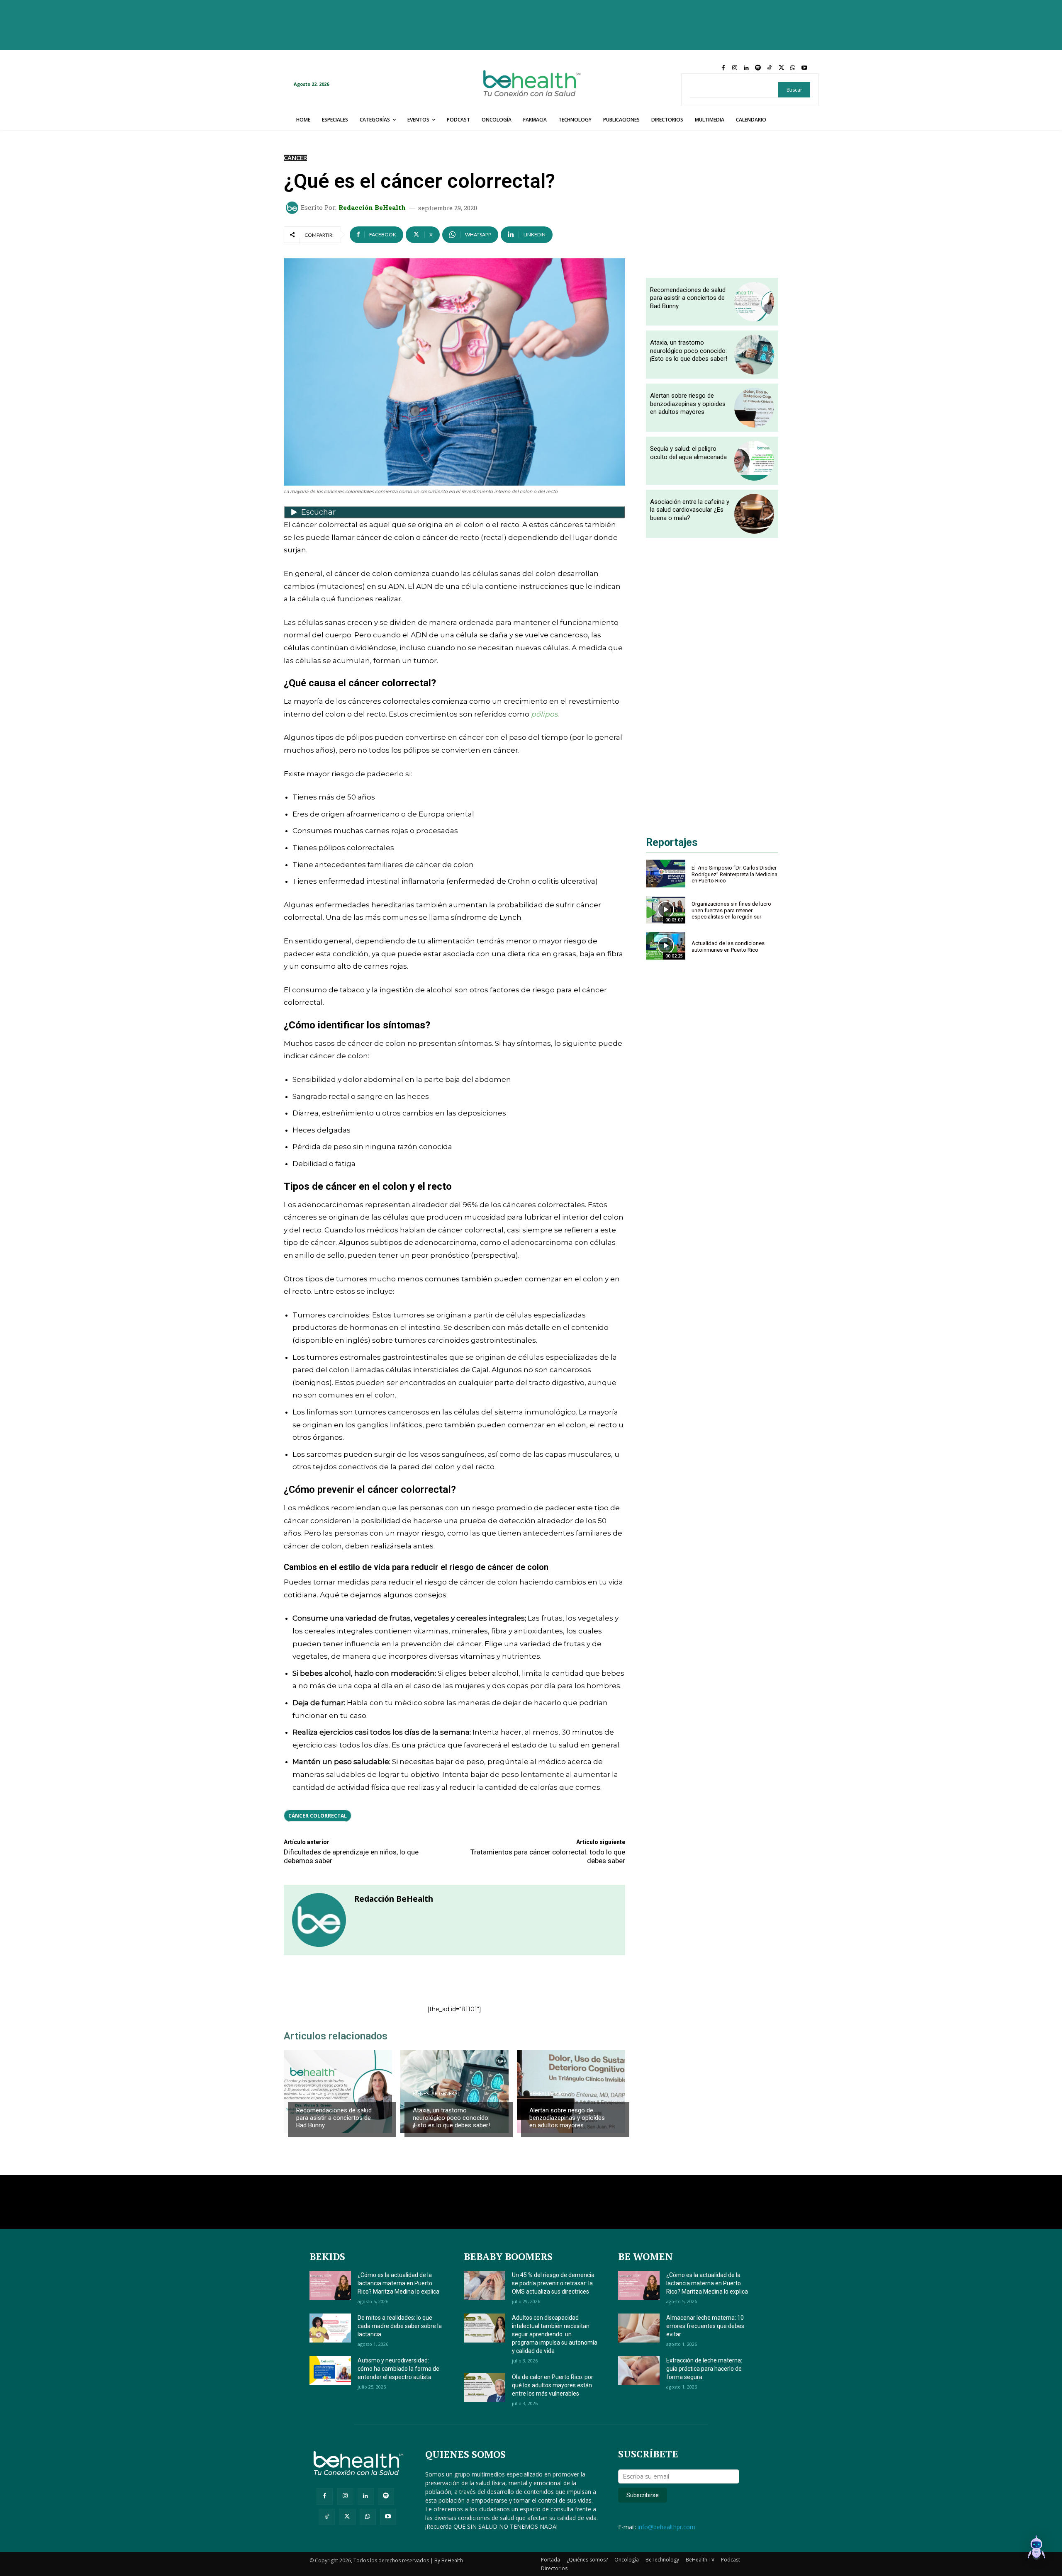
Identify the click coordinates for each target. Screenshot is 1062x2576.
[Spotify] (758, 68)
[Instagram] (735, 68)
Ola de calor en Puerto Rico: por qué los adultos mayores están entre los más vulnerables (553, 2385)
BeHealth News (316, 2094)
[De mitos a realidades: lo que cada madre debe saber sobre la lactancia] (330, 2328)
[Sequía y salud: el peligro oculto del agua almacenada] (754, 461)
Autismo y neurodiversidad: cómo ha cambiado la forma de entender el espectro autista (398, 2369)
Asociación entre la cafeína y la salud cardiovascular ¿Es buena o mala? (690, 510)
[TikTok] (770, 68)
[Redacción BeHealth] (293, 208)
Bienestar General (436, 2094)
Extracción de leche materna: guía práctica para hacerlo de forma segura (704, 2369)
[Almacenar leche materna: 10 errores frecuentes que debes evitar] (639, 2328)
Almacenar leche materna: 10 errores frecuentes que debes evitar (705, 2326)
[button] (1036, 2549)
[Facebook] (723, 68)
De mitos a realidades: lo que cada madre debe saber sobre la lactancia (400, 2326)
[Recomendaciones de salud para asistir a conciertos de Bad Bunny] (338, 2092)
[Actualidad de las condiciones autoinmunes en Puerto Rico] (666, 946)
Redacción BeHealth (372, 208)
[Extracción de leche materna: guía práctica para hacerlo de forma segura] (639, 2371)
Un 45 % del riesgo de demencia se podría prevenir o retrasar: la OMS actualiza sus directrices (553, 2283)
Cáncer (295, 158)
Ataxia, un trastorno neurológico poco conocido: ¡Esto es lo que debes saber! (451, 2118)
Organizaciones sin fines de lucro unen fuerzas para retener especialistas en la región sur (731, 910)
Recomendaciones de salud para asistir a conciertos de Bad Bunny (334, 2118)
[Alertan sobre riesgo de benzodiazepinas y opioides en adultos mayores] (571, 2092)
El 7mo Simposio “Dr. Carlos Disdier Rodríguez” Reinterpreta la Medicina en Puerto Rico (734, 874)
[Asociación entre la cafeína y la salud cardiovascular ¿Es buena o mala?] (754, 514)
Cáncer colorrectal (318, 1816)
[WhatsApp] (793, 68)
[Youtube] (804, 68)
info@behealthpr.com (666, 2527)
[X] (781, 68)
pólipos (544, 714)
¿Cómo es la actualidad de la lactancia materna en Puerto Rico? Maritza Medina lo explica (398, 2283)
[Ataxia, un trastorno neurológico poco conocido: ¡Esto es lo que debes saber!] (754, 355)
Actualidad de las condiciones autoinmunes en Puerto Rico (728, 947)
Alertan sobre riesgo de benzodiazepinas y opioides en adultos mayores (567, 2118)
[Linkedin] (746, 68)
